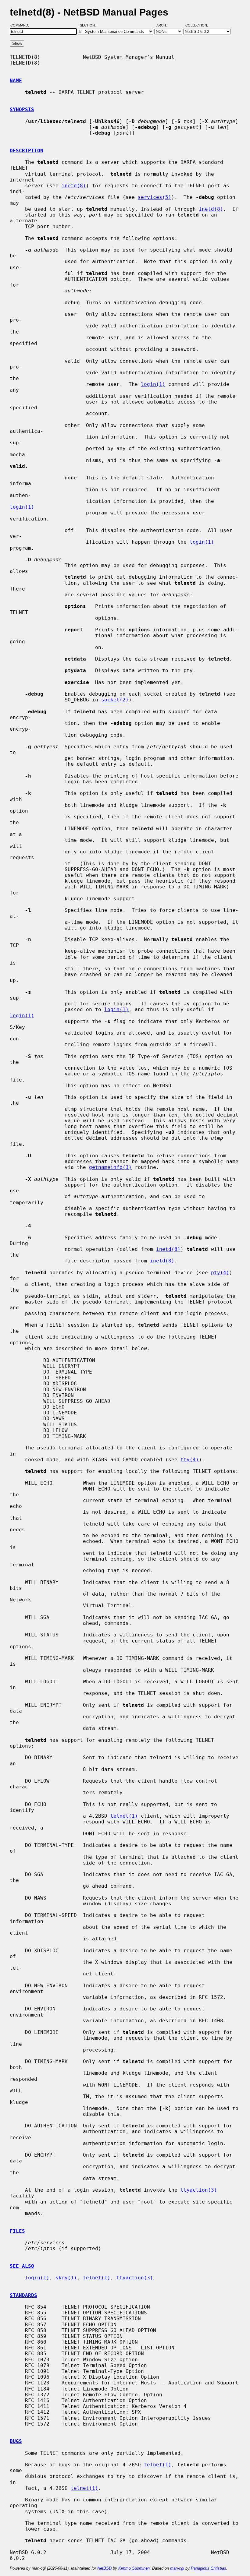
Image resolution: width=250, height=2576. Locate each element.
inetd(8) (74, 186)
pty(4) (220, 1273)
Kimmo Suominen (134, 2568)
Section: (89, 25)
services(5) (155, 197)
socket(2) (115, 700)
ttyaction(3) (199, 2190)
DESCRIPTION (27, 151)
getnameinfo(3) (110, 1167)
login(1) (153, 384)
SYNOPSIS (22, 109)
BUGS (16, 2441)
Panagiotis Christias (209, 2568)
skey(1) (66, 2278)
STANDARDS (23, 2295)
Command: (21, 25)
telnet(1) (124, 1816)
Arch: (164, 25)
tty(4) (190, 1460)
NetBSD (104, 2568)
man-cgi (177, 2568)
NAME (16, 81)
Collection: (197, 25)
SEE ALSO (22, 2266)
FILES (17, 2231)
